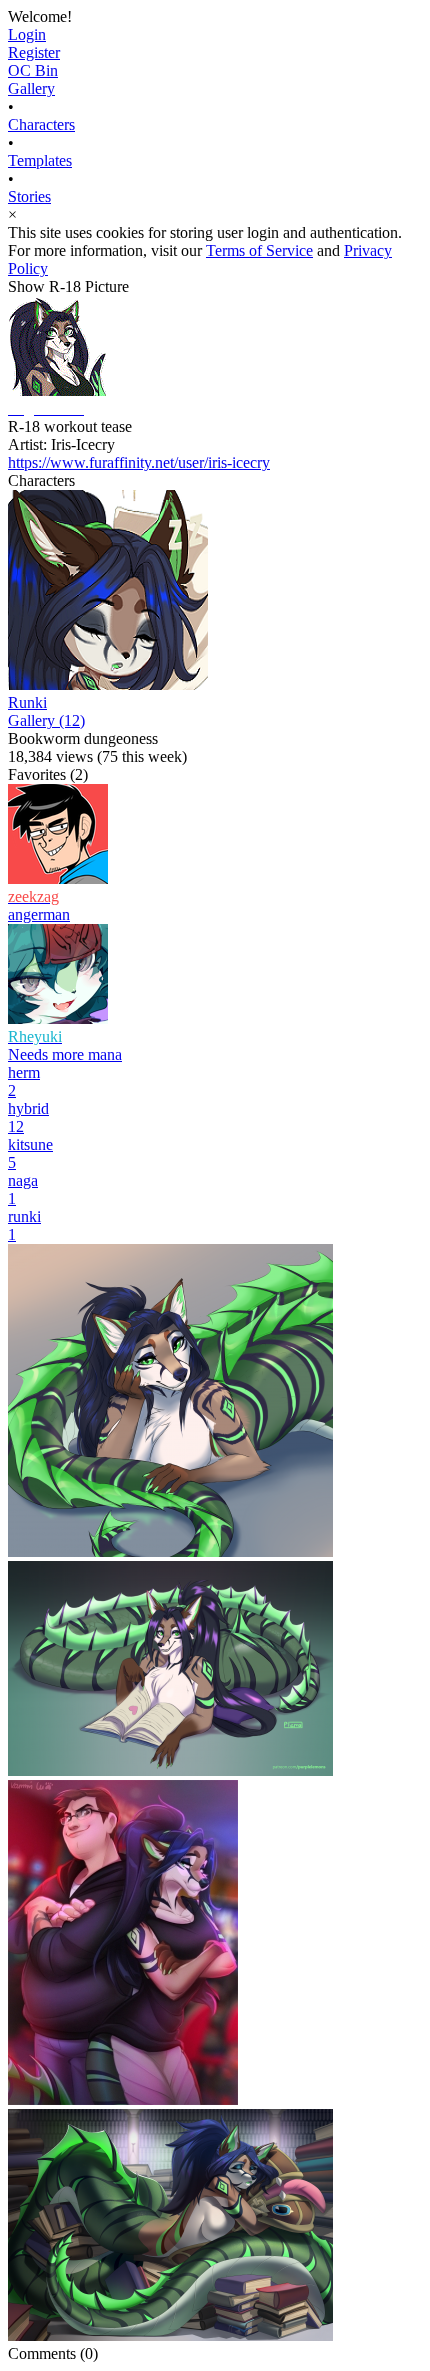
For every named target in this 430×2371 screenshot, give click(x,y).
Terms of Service (259, 250)
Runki (27, 702)
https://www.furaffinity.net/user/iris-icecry (139, 462)
